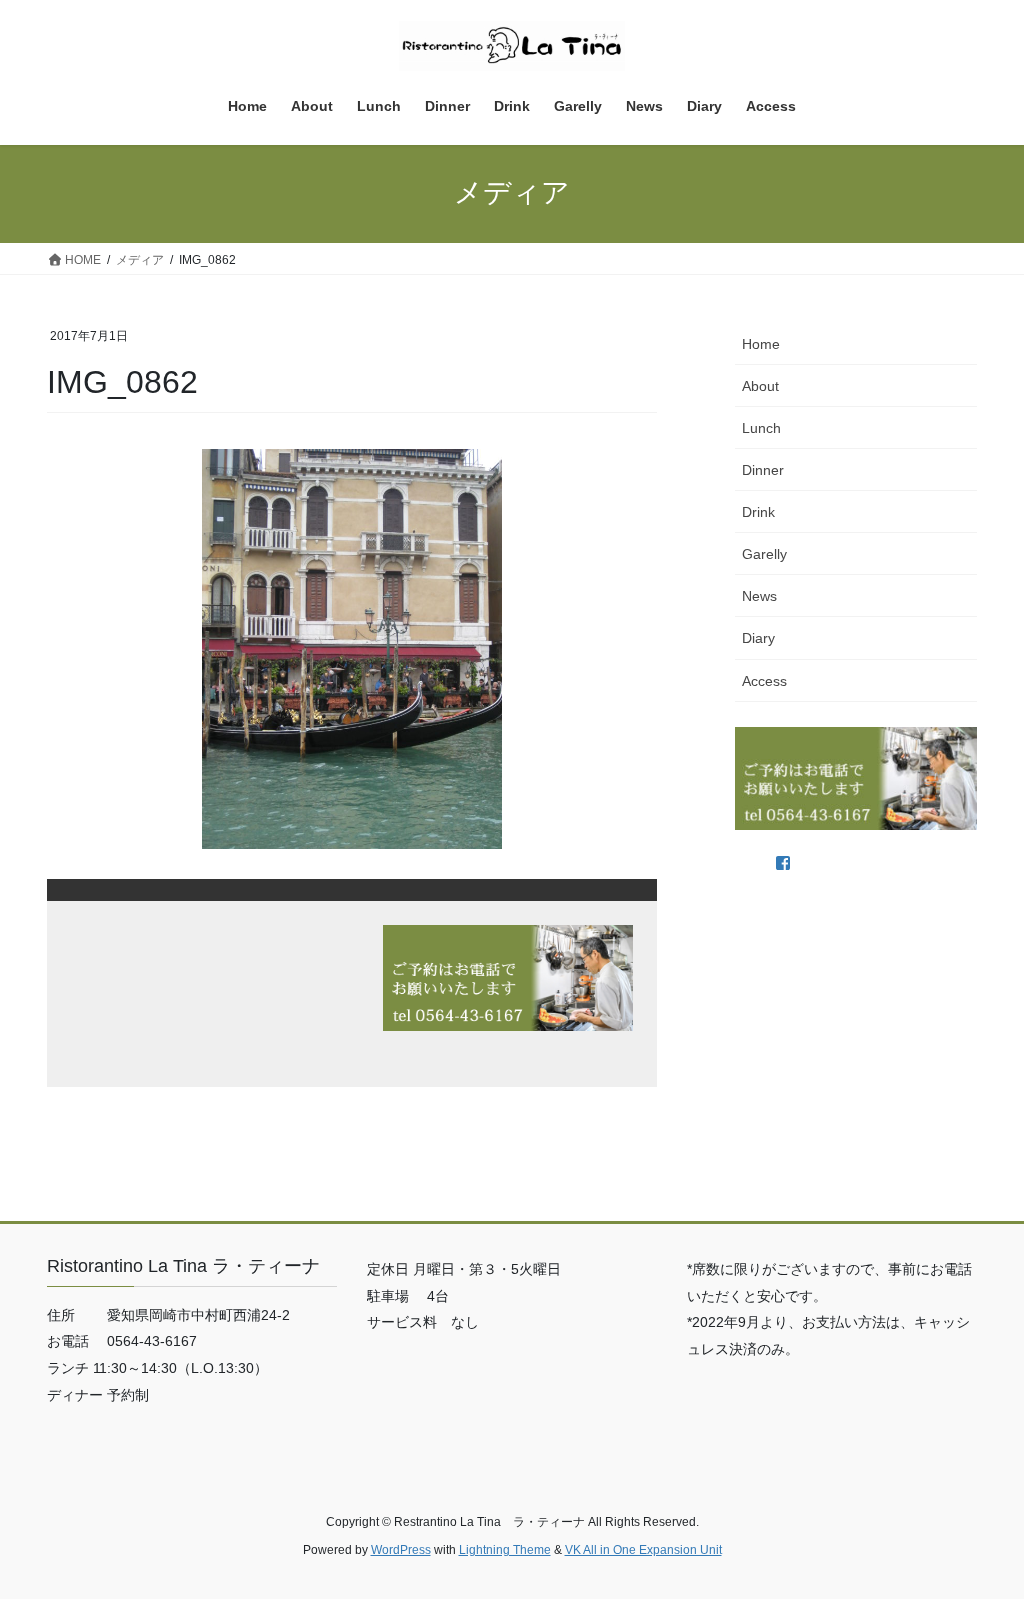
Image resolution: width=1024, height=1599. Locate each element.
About (760, 386)
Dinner (763, 470)
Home (761, 344)
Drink (758, 512)
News (759, 596)
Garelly (764, 554)
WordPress (401, 1550)
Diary (758, 638)
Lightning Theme (505, 1550)
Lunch (761, 428)
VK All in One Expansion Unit (643, 1550)
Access (764, 681)
